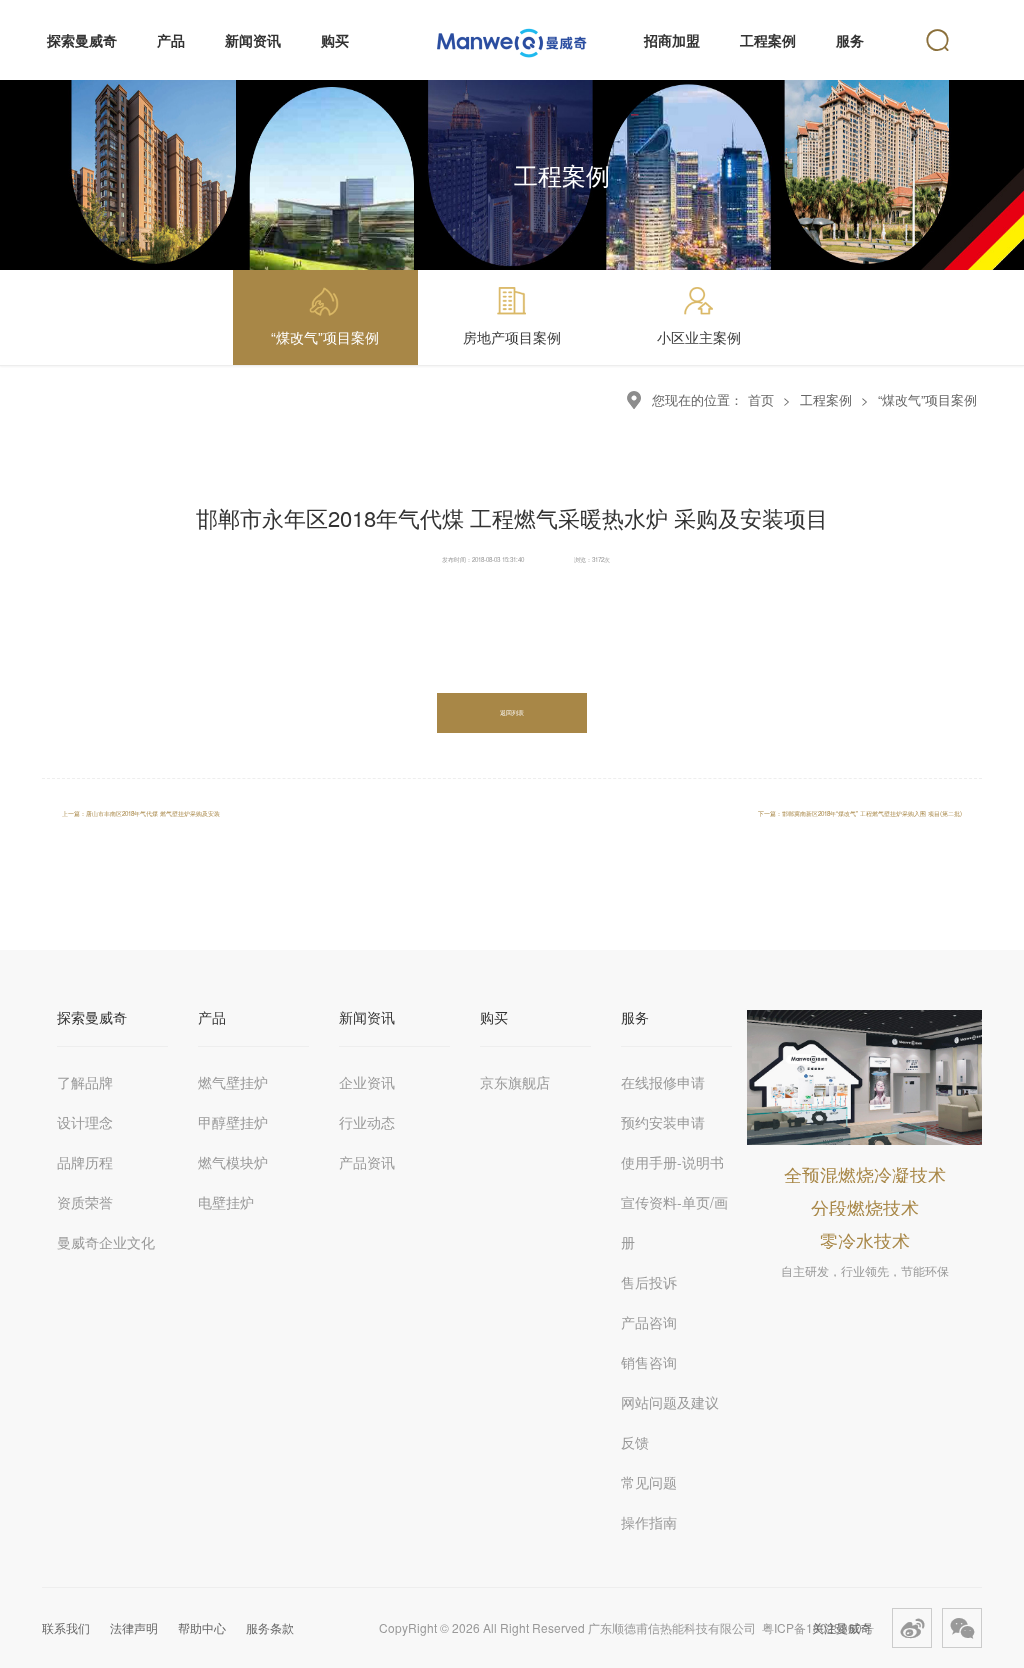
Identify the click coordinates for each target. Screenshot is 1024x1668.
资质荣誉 (85, 1202)
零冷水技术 (865, 1240)
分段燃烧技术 (865, 1207)
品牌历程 (85, 1162)
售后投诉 (649, 1282)
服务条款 (270, 1627)
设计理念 (85, 1122)
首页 (761, 399)
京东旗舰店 (515, 1082)
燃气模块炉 (233, 1162)
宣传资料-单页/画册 (674, 1222)
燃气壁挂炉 (233, 1082)
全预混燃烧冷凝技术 (865, 1174)
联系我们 (66, 1627)
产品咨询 (649, 1322)
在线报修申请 (663, 1082)
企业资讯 (367, 1082)
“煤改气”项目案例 (325, 337)
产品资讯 (367, 1162)
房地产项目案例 (512, 337)
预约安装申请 (663, 1122)
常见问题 (649, 1482)
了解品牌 (85, 1082)
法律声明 (134, 1627)
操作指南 (649, 1522)
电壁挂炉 (226, 1202)
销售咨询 (649, 1362)
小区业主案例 (699, 337)
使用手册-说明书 (672, 1162)
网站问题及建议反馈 (670, 1422)
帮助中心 (202, 1627)
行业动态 (367, 1122)
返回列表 (512, 712)
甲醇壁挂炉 (233, 1122)
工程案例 (826, 399)
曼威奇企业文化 (106, 1242)
